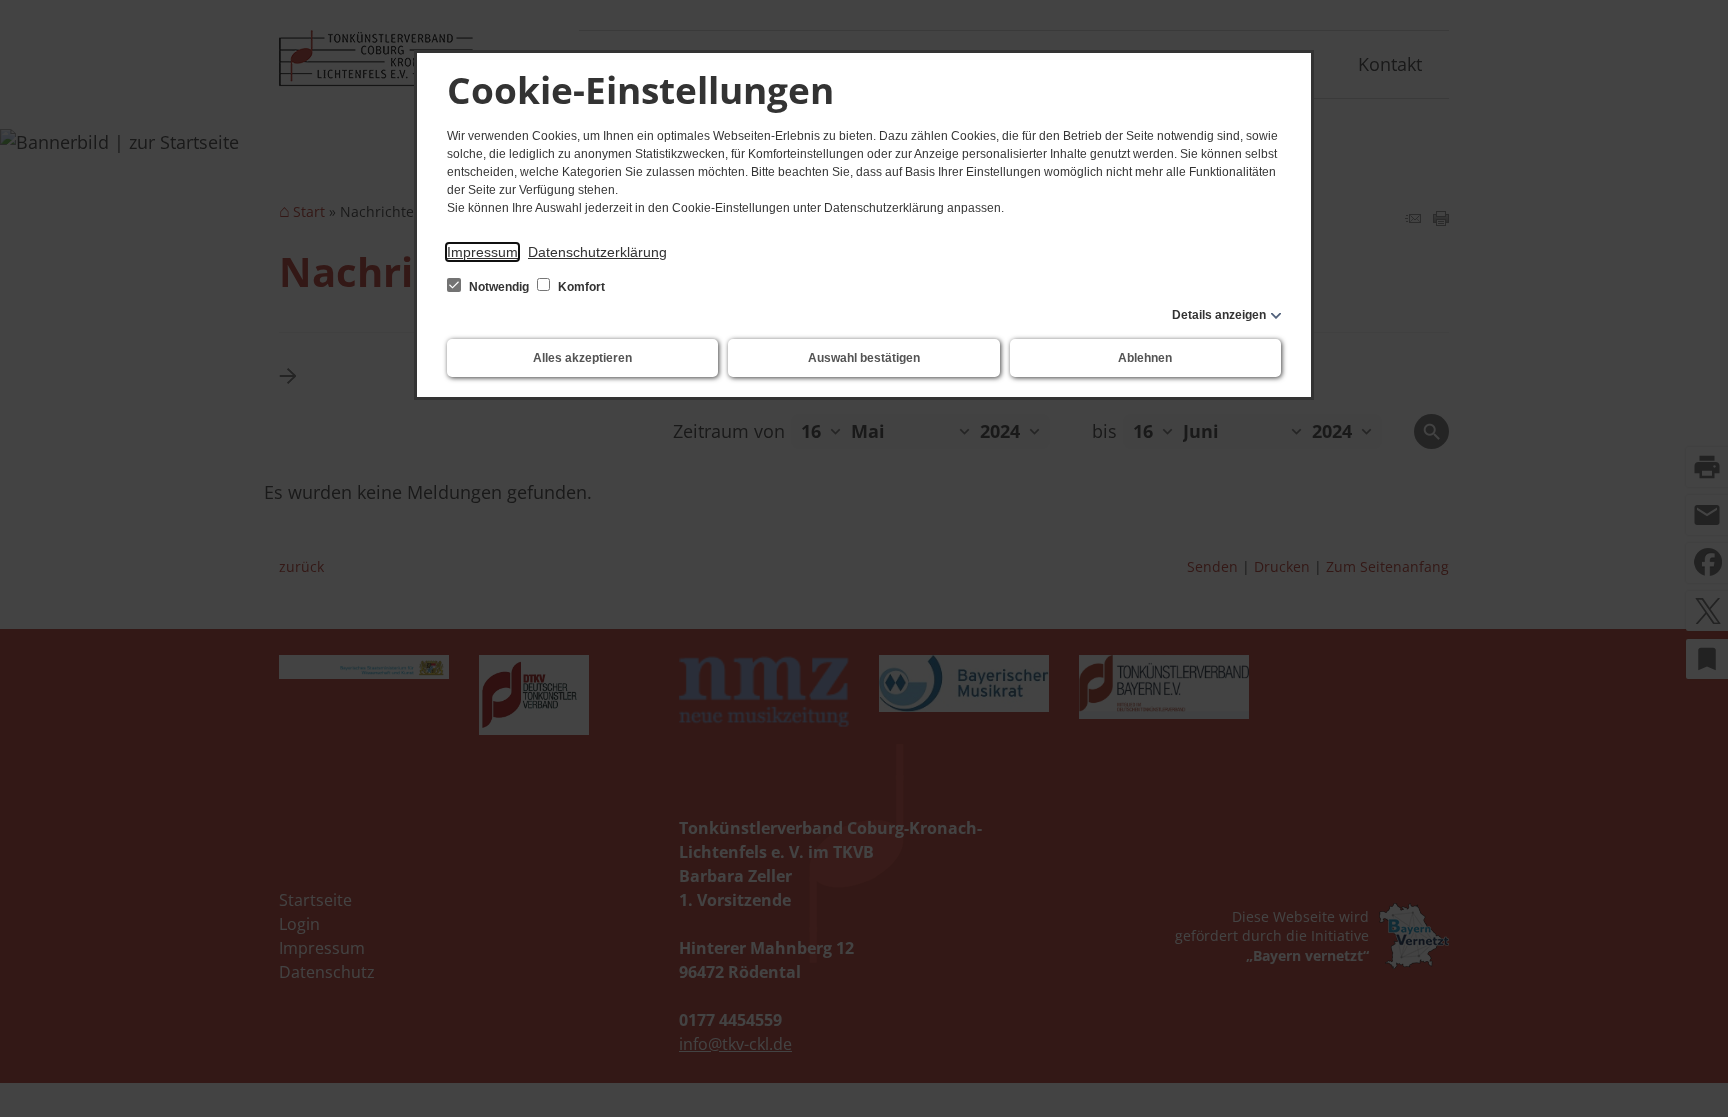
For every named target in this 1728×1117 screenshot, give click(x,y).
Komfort (580, 287)
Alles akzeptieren (582, 358)
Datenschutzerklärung (597, 252)
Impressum (482, 252)
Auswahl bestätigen (864, 358)
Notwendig (499, 287)
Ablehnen (1145, 358)
